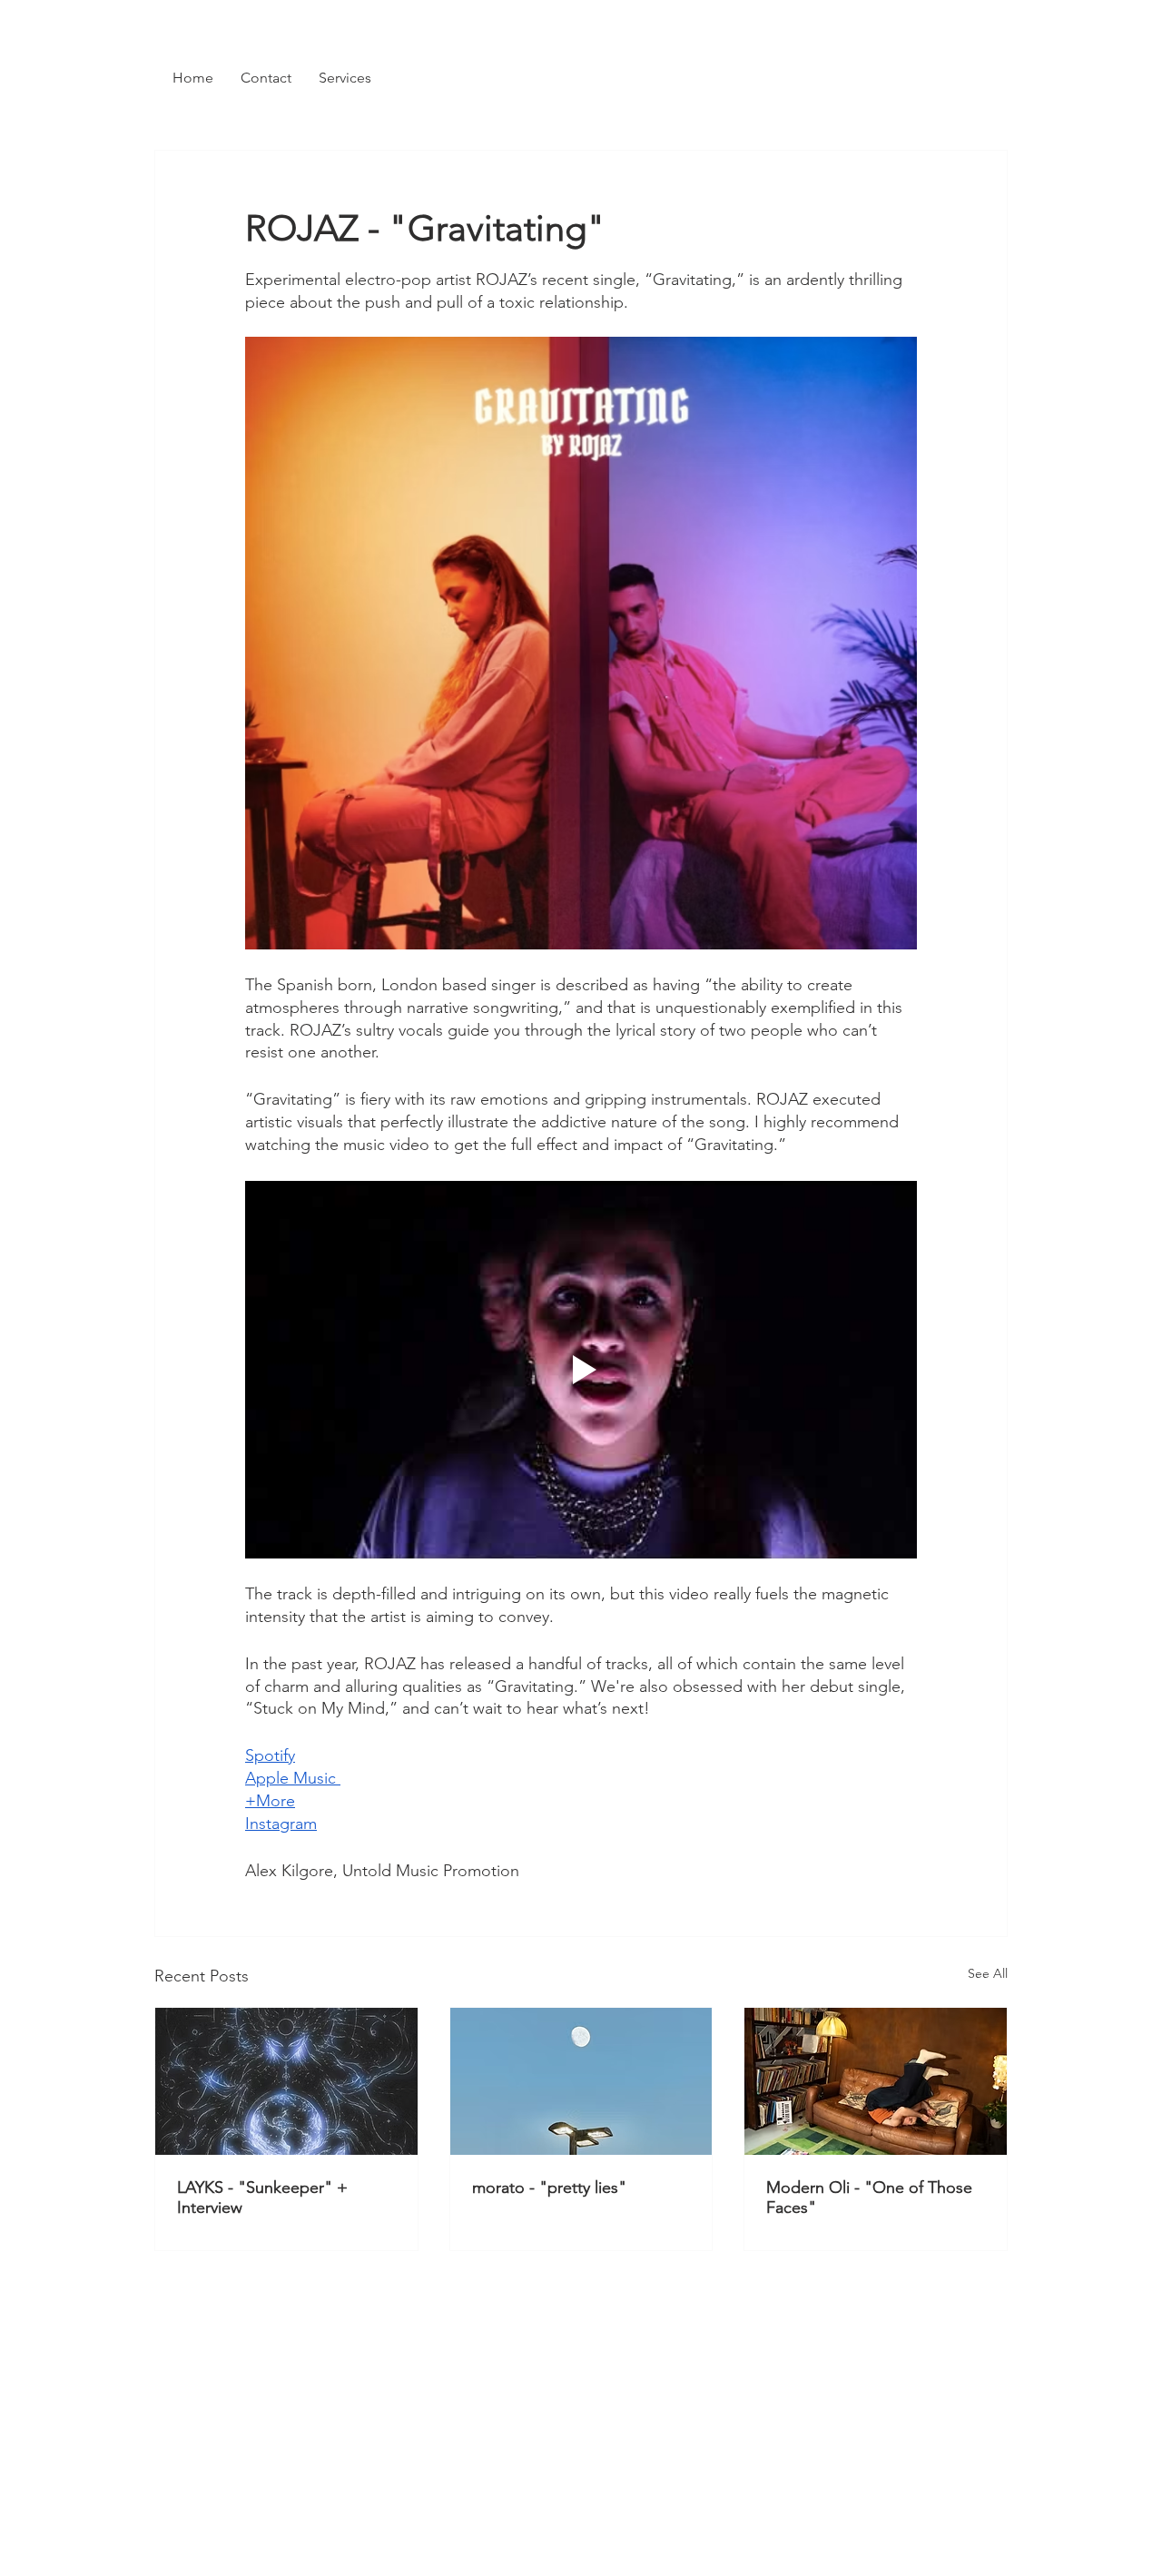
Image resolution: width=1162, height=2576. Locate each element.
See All (988, 1973)
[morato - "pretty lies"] (581, 2081)
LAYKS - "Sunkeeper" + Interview (262, 2197)
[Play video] (581, 1370)
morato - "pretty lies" (549, 2188)
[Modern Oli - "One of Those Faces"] (876, 2081)
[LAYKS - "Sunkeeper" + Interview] (286, 2081)
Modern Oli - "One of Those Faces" (869, 2197)
